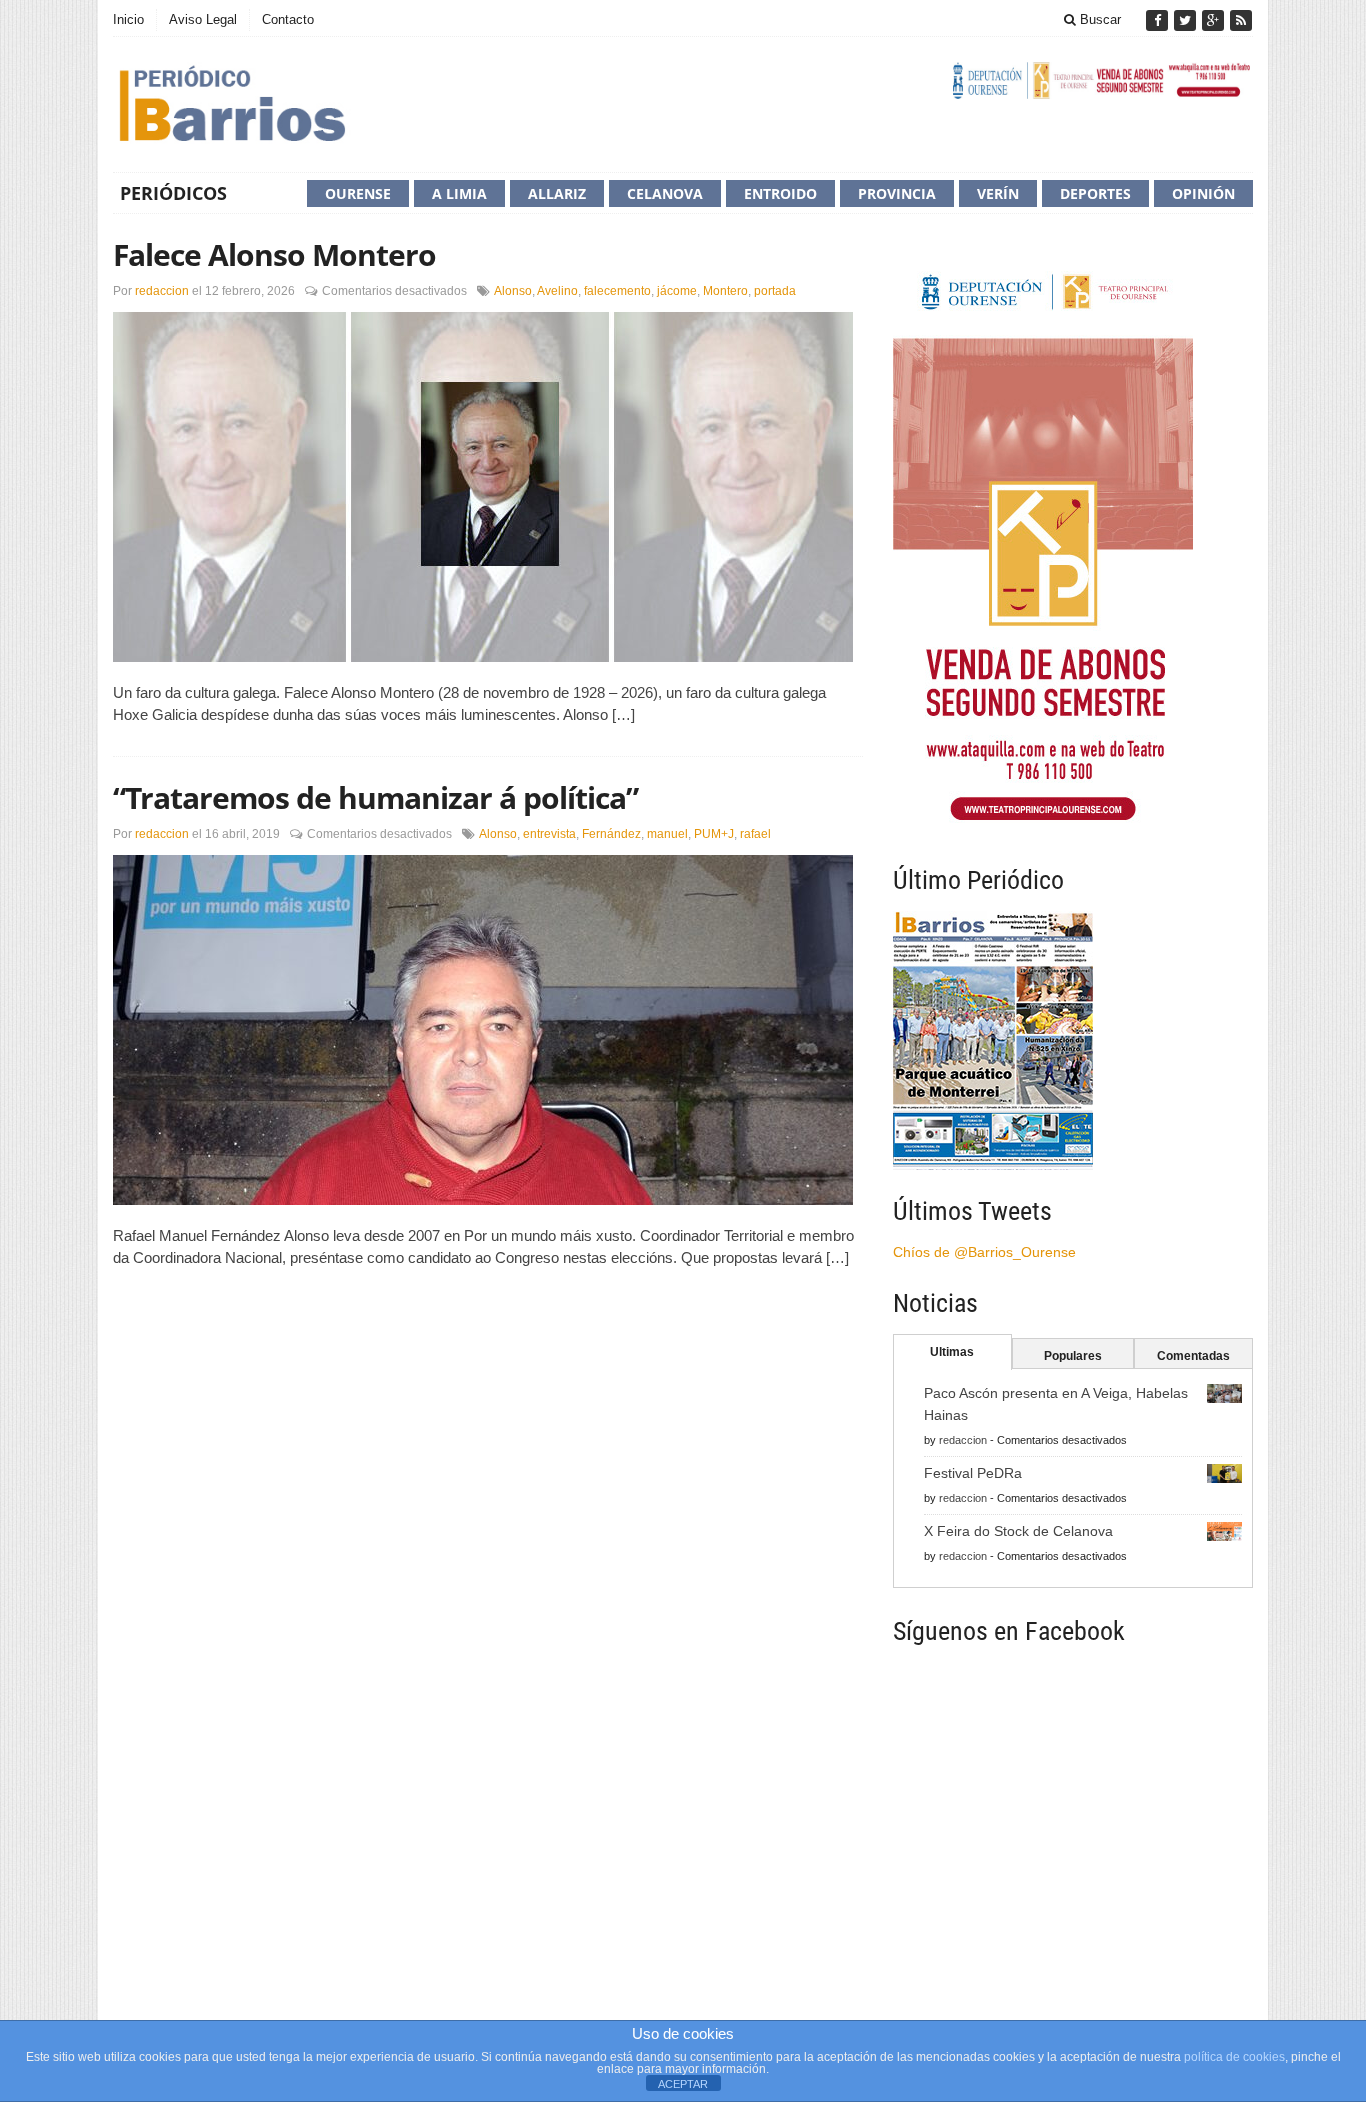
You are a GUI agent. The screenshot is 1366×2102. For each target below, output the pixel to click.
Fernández (611, 834)
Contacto (288, 19)
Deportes (1095, 193)
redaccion (162, 291)
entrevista (549, 834)
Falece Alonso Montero (274, 254)
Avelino (557, 291)
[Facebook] (1159, 20)
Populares (1073, 1356)
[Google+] (1215, 20)
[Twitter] (1187, 20)
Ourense (358, 193)
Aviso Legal (203, 19)
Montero (725, 291)
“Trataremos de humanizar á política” (375, 797)
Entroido (780, 193)
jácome (677, 291)
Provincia (897, 193)
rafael (755, 834)
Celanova (665, 193)
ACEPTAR (683, 2084)
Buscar (1098, 19)
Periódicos (173, 193)
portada (775, 291)
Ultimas (952, 1352)
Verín (998, 193)
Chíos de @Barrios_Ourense (984, 1252)
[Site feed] (1241, 20)
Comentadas (1193, 1356)
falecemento (617, 291)
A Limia (459, 193)
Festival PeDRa (973, 1473)
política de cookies (1234, 2057)
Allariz (557, 193)
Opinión (1203, 193)
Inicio (128, 19)
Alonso (513, 291)
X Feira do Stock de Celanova (1018, 1531)
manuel (667, 834)
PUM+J (714, 834)
